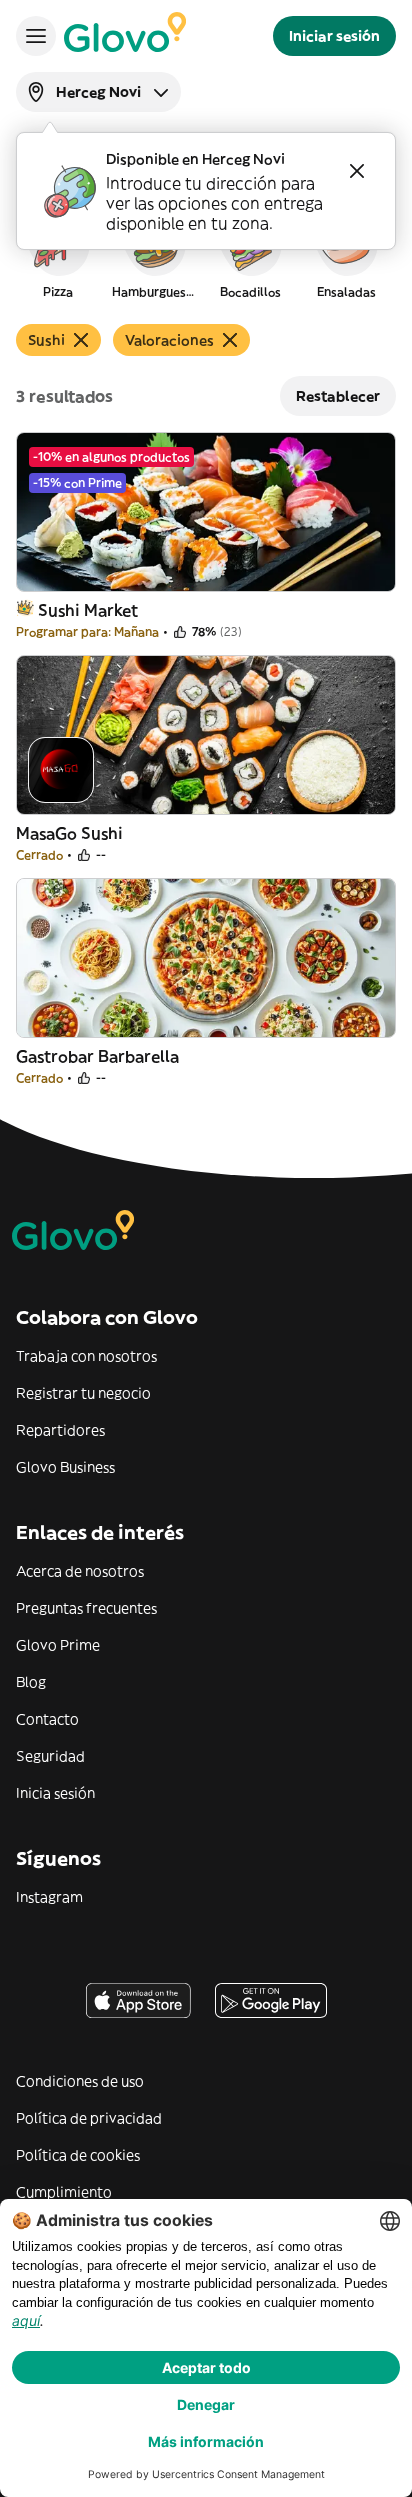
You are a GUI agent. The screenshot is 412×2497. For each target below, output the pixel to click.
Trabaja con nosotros (86, 1356)
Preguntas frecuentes (86, 1608)
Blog (31, 1682)
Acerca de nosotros (80, 1571)
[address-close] (357, 171)
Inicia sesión (55, 1793)
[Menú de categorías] (36, 36)
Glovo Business (65, 1467)
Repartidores (60, 1430)
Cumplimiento (64, 2192)
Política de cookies (78, 2155)
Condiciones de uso (80, 2081)
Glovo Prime (58, 1645)
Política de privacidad (89, 2118)
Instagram (49, 1897)
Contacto (47, 1719)
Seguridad (50, 1756)
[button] (58, 254)
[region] (206, 254)
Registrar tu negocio (83, 1393)
